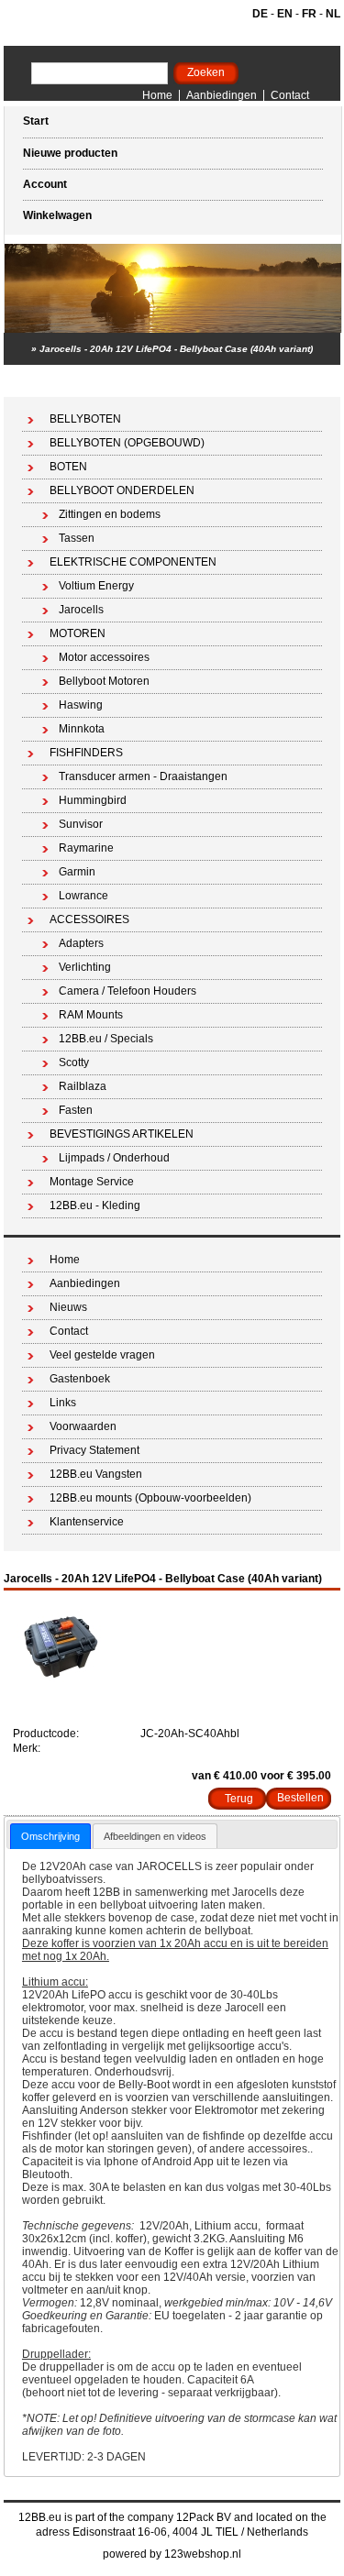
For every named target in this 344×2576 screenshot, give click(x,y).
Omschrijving (50, 1836)
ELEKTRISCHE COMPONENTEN (133, 562)
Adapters (81, 943)
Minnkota (82, 729)
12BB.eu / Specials (106, 1039)
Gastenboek (80, 1379)
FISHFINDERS (86, 753)
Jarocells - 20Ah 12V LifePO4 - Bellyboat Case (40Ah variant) (176, 349)
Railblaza (83, 1086)
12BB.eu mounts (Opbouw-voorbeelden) (150, 1498)
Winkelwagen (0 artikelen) (259, 381)
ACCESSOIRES (89, 919)
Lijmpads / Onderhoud (114, 1158)
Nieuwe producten (70, 153)
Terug (239, 1799)
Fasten (76, 1110)
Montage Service (92, 1182)
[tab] (50, 1836)
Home (157, 95)
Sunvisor (81, 824)
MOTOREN (78, 633)
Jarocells (81, 610)
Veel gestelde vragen (102, 1355)
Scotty (74, 1062)
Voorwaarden (83, 1426)
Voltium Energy (96, 586)
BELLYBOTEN (85, 419)
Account (45, 184)
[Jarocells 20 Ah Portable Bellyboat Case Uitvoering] (63, 1681)
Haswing (81, 705)
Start (36, 121)
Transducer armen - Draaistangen (143, 776)
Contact (290, 95)
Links (63, 1403)
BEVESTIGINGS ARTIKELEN (122, 1134)
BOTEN (68, 467)
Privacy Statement (94, 1450)
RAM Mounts (91, 1015)
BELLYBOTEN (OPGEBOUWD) (127, 443)
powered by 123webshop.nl (172, 2554)
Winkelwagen (57, 215)
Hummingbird (93, 800)
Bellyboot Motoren (104, 681)
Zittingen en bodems (110, 514)
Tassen (77, 538)
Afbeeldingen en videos (155, 1836)
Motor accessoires (104, 657)
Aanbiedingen (222, 95)
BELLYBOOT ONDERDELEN (122, 490)
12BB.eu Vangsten (96, 1474)
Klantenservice (87, 1522)
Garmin (77, 872)
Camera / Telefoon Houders (128, 991)
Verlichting (85, 967)
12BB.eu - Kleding (95, 1205)
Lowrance (83, 896)
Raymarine (86, 848)
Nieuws (68, 1307)
